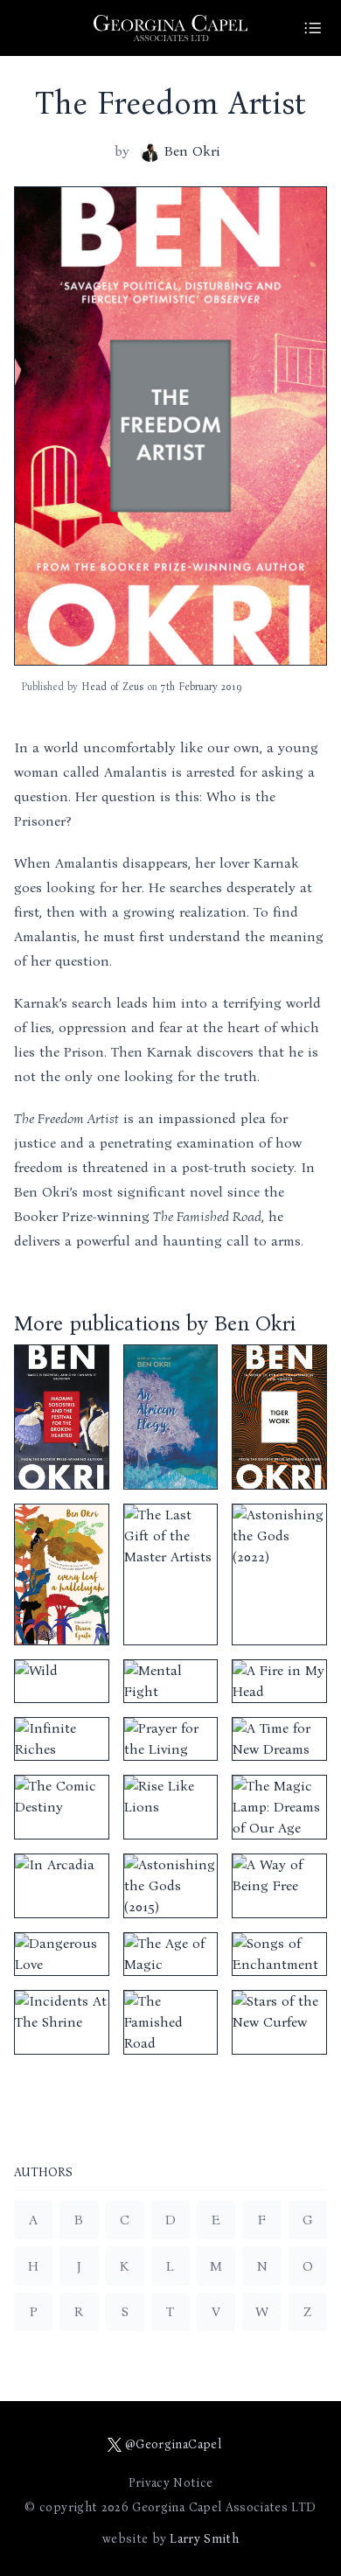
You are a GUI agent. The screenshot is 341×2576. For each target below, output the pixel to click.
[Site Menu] (313, 28)
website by (170, 2539)
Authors (43, 2173)
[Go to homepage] (170, 28)
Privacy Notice (171, 2483)
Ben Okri (192, 151)
